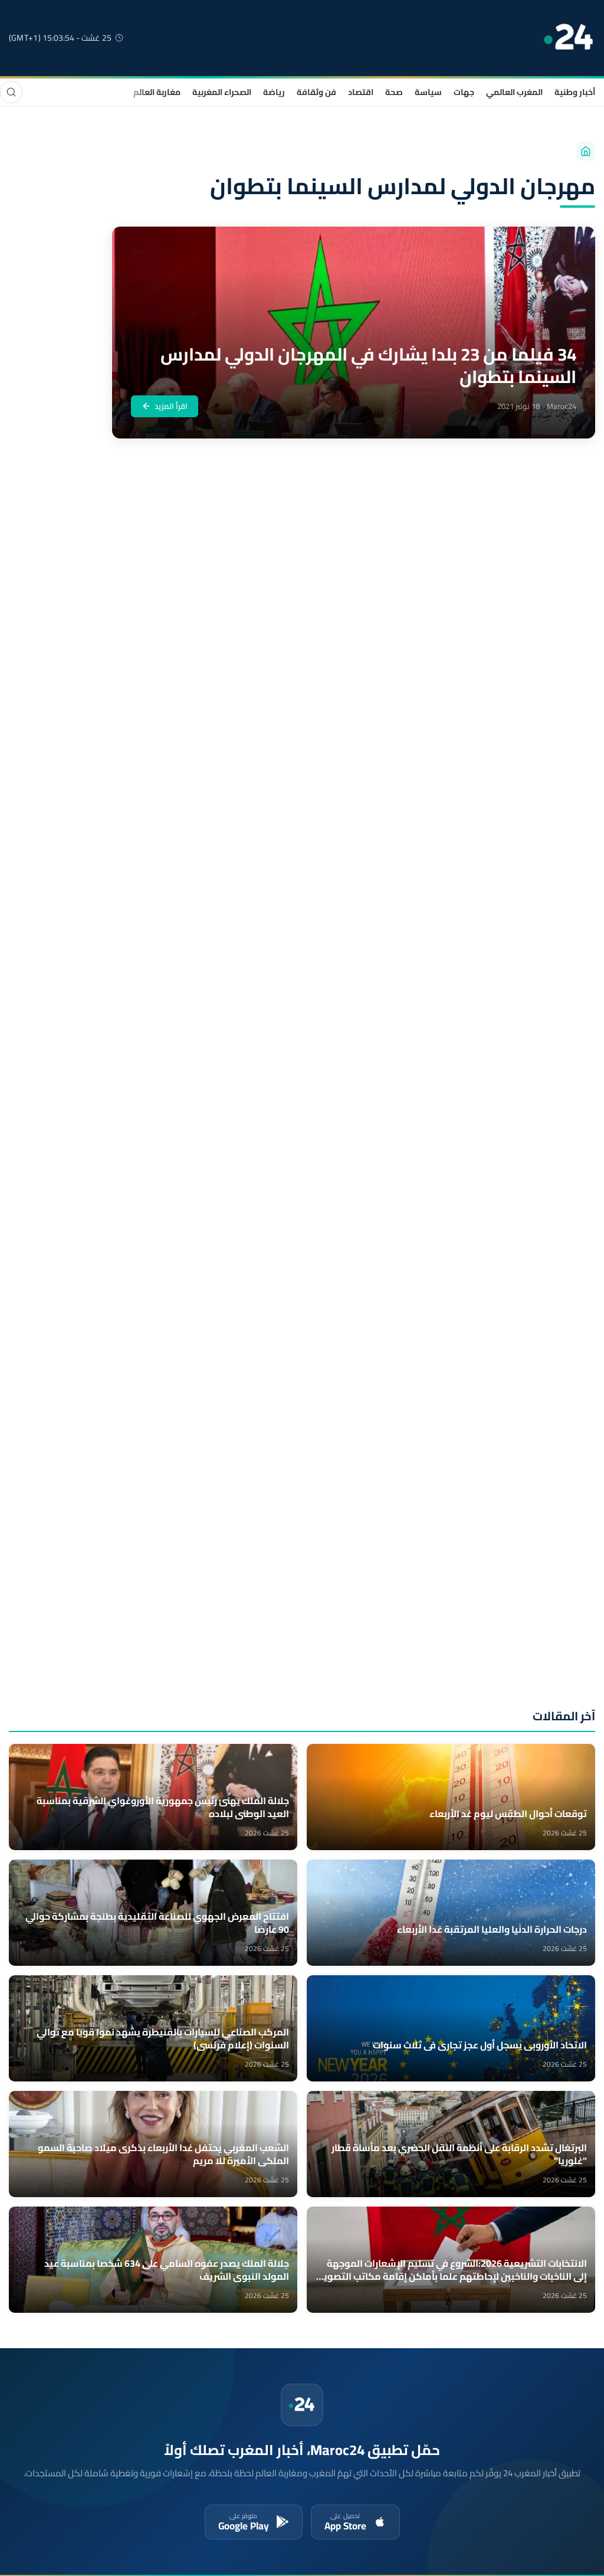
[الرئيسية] (586, 151)
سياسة (428, 92)
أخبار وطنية (575, 92)
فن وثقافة (316, 92)
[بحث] (11, 92)
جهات (464, 92)
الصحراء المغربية (222, 92)
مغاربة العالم (157, 92)
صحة (394, 92)
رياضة (274, 92)
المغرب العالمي (514, 92)
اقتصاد (361, 92)
